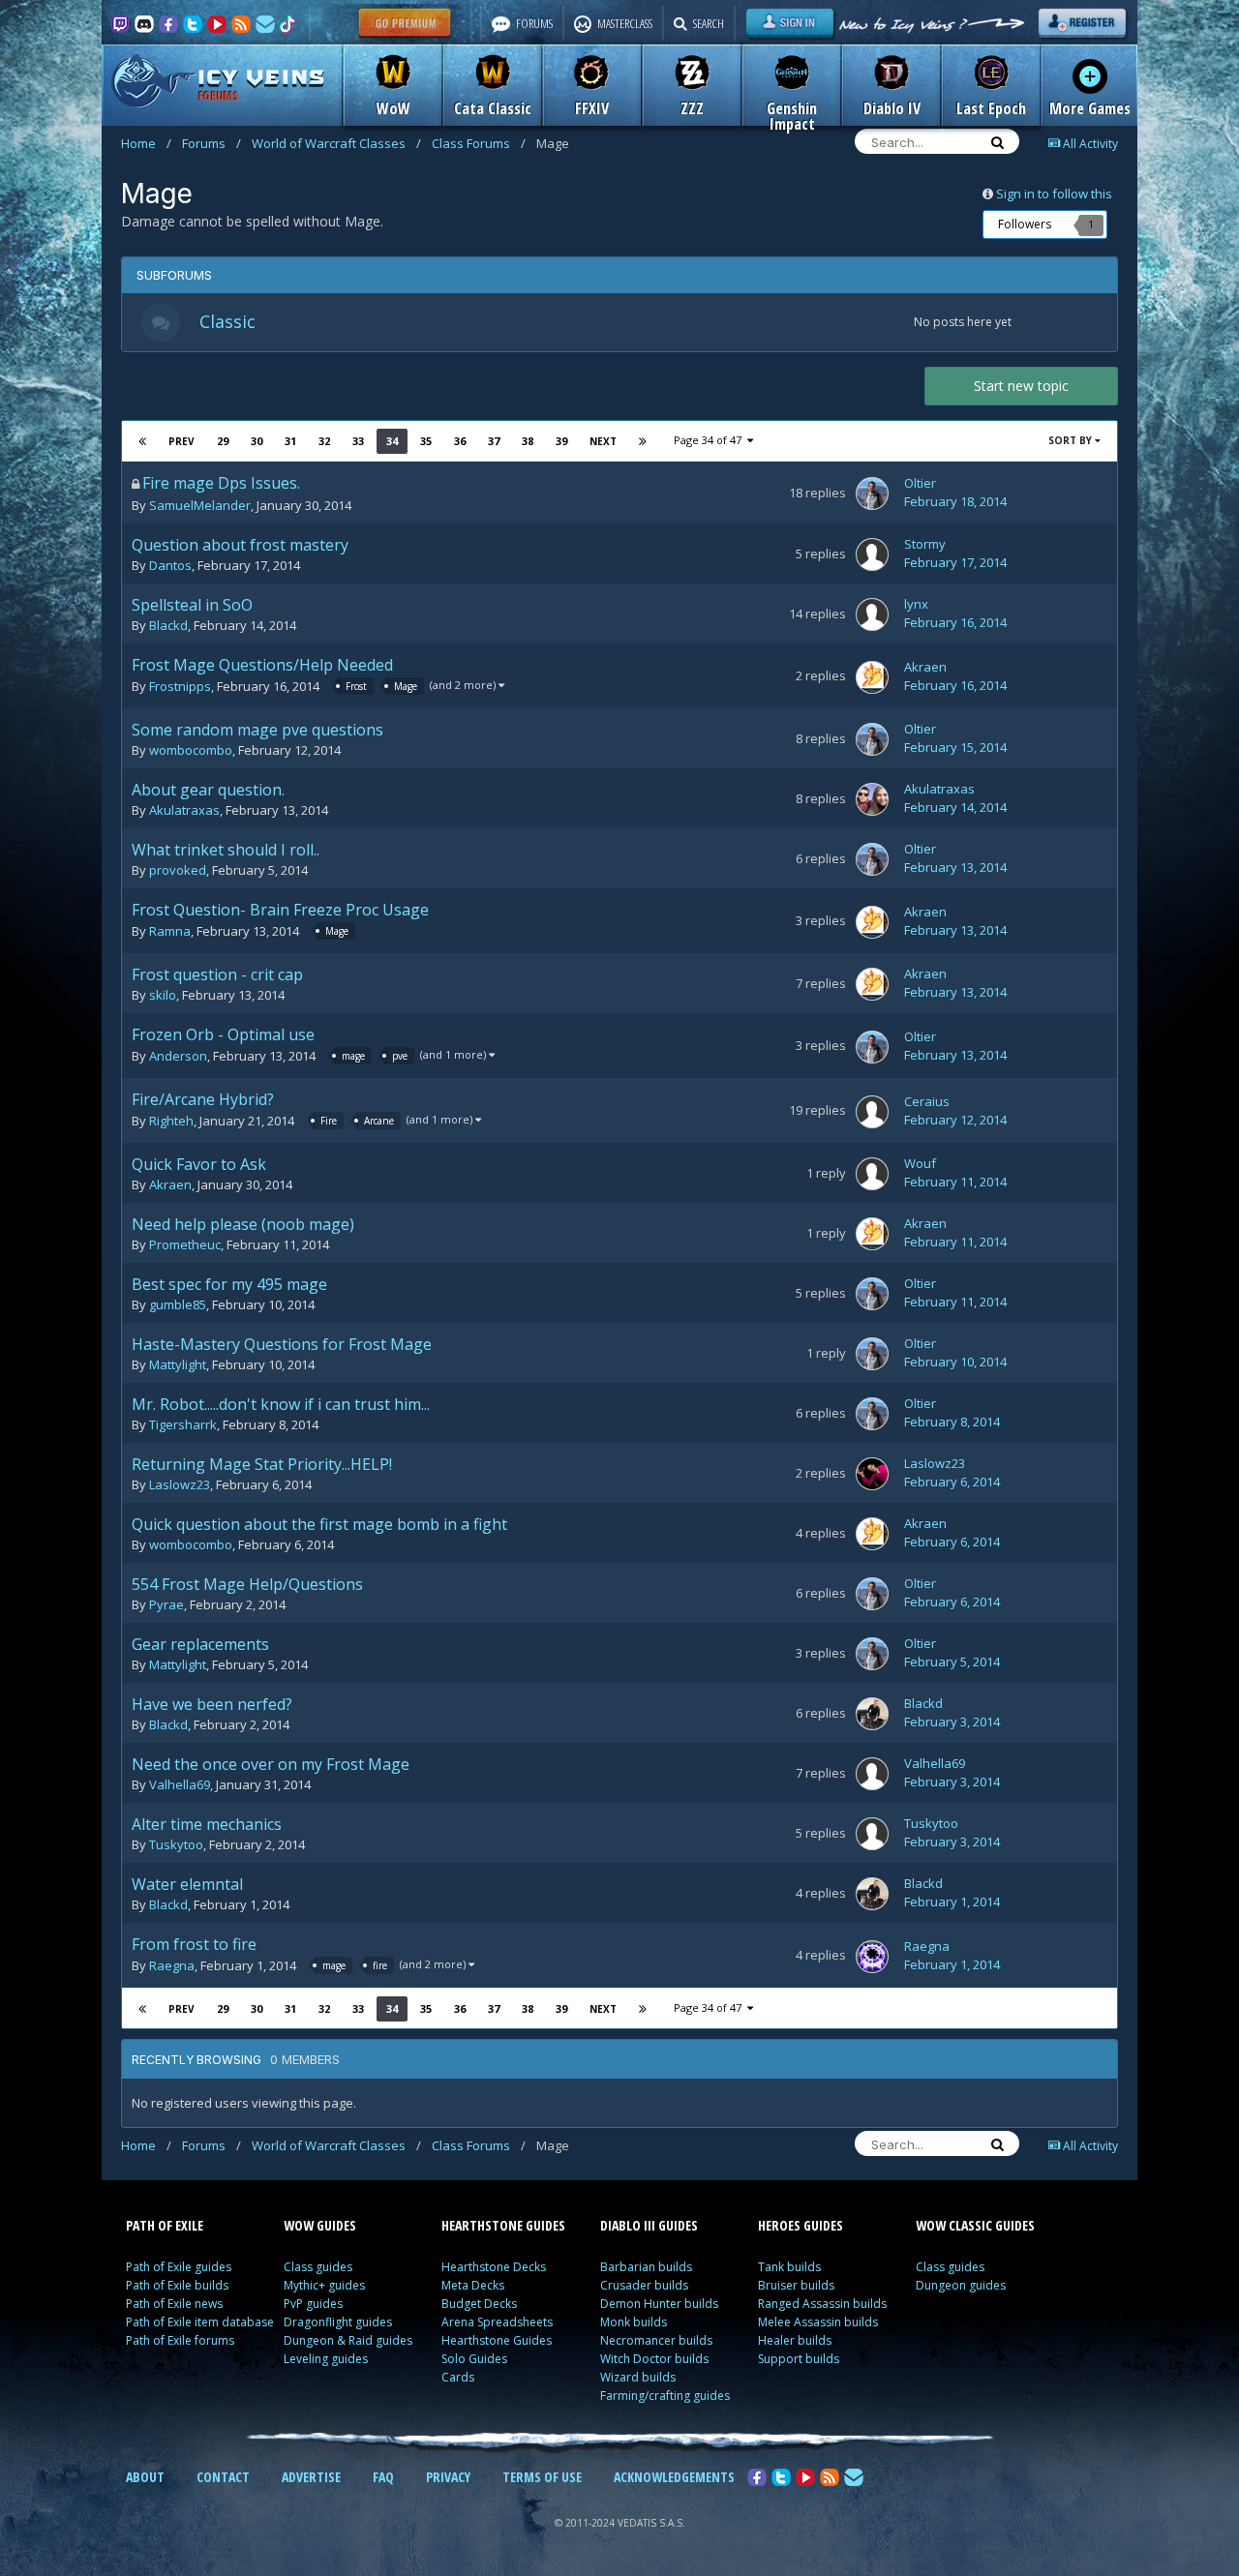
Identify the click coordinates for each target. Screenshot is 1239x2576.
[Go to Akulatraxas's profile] (872, 799)
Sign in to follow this (1054, 194)
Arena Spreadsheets (497, 2322)
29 (223, 441)
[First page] (142, 441)
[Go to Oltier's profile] (872, 494)
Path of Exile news (174, 2304)
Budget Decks (479, 2304)
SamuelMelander (200, 505)
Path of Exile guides (179, 2267)
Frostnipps (180, 687)
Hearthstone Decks (494, 2267)
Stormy (925, 544)
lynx (916, 604)
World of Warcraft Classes (336, 143)
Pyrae (166, 1604)
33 (358, 441)
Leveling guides (326, 2359)
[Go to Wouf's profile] (872, 1174)
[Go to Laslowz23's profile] (872, 1474)
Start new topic (1021, 386)
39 (561, 441)
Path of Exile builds (177, 2285)
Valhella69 (180, 1784)
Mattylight (178, 1364)
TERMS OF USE (542, 2477)
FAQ (383, 2477)
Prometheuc (185, 1244)
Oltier (920, 483)
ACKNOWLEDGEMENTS (674, 2477)
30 (257, 441)
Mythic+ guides (324, 2285)
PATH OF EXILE (165, 2225)
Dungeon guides (961, 2285)
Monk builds (634, 2322)
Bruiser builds (796, 2285)
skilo (163, 995)
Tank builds (789, 2267)
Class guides (318, 2267)
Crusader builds (644, 2285)
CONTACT (223, 2477)
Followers (1025, 224)
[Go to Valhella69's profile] (872, 1774)
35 (426, 441)
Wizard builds (638, 2377)
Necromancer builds (656, 2340)
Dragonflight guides (338, 2322)
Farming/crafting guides (665, 2396)
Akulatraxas (184, 810)
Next (603, 441)
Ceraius (927, 1101)
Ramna (170, 932)
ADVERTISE (311, 2477)
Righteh (171, 1122)
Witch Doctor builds (654, 2359)
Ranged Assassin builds (822, 2304)
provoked (178, 870)
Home (146, 143)
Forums (212, 143)
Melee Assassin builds (818, 2322)
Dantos (170, 565)
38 (528, 441)
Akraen (925, 667)
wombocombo (191, 750)
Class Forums (479, 143)
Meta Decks (473, 2285)
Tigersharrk (183, 1424)
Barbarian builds (646, 2267)
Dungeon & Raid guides (348, 2340)
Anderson (178, 1057)
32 (324, 441)
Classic (227, 321)
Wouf (920, 1163)
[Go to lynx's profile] (872, 614)
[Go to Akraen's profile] (872, 677)
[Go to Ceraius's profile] (872, 1112)
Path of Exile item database (200, 2322)
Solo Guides (474, 2359)
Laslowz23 (180, 1484)
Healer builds (795, 2340)
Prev (181, 441)
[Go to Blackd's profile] (872, 1714)
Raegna (172, 1966)
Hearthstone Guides (497, 2340)
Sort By (1072, 440)
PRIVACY (448, 2477)
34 (392, 441)
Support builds (799, 2359)
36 (460, 441)
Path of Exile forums (180, 2340)
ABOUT (145, 2477)
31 (290, 441)
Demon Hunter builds (659, 2304)
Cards (458, 2377)
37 (494, 441)
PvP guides (313, 2304)
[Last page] (643, 441)
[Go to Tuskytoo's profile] (872, 1834)
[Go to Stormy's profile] (872, 554)
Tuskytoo (176, 1844)
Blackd (168, 625)
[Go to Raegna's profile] (872, 1957)
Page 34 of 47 (710, 440)
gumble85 (178, 1304)
